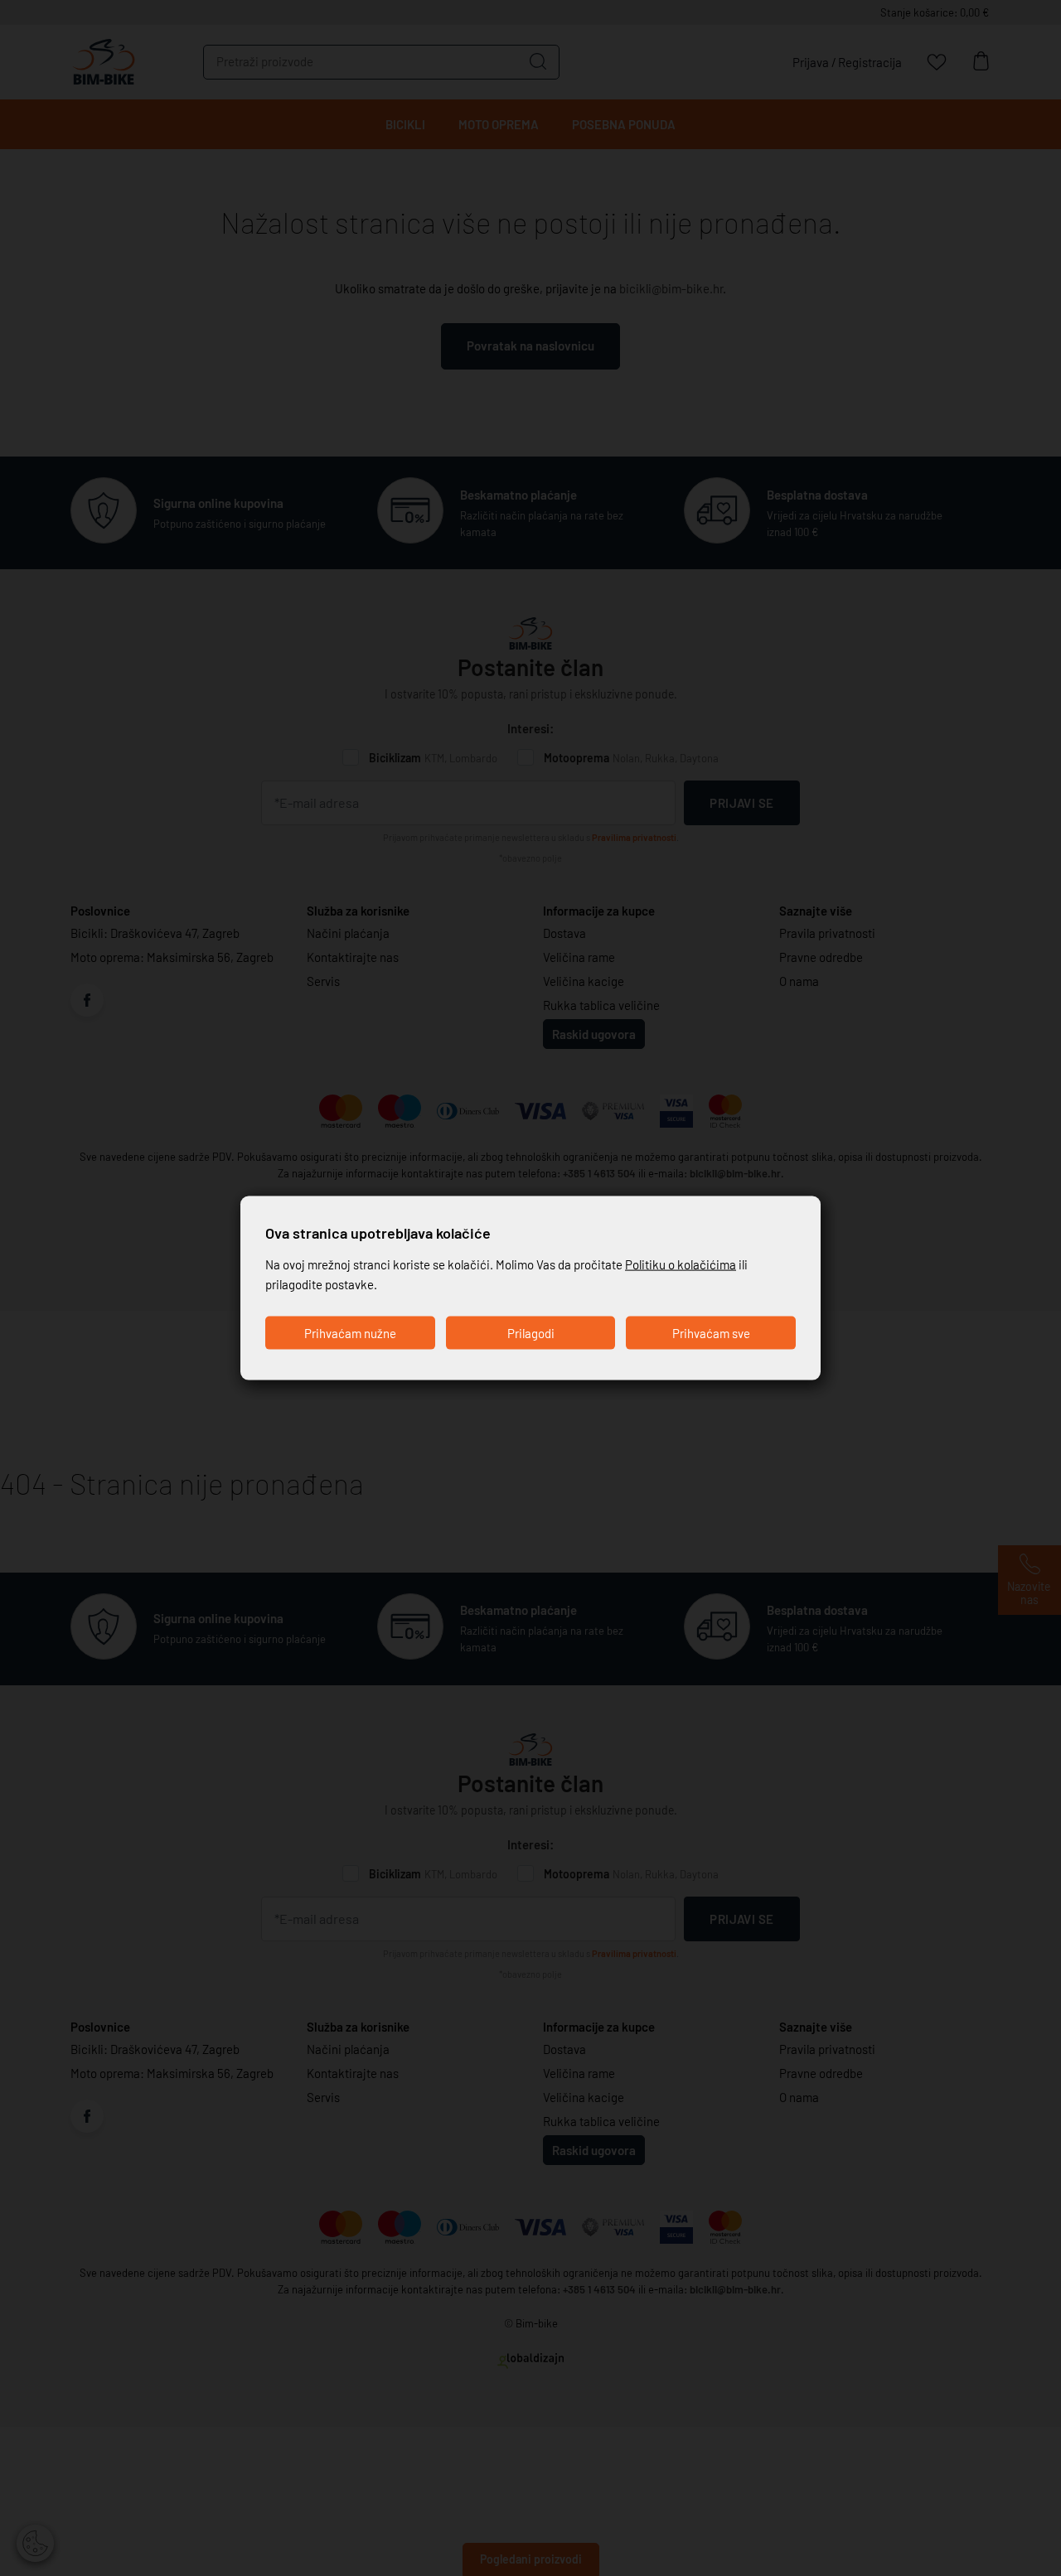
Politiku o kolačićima (681, 1264)
